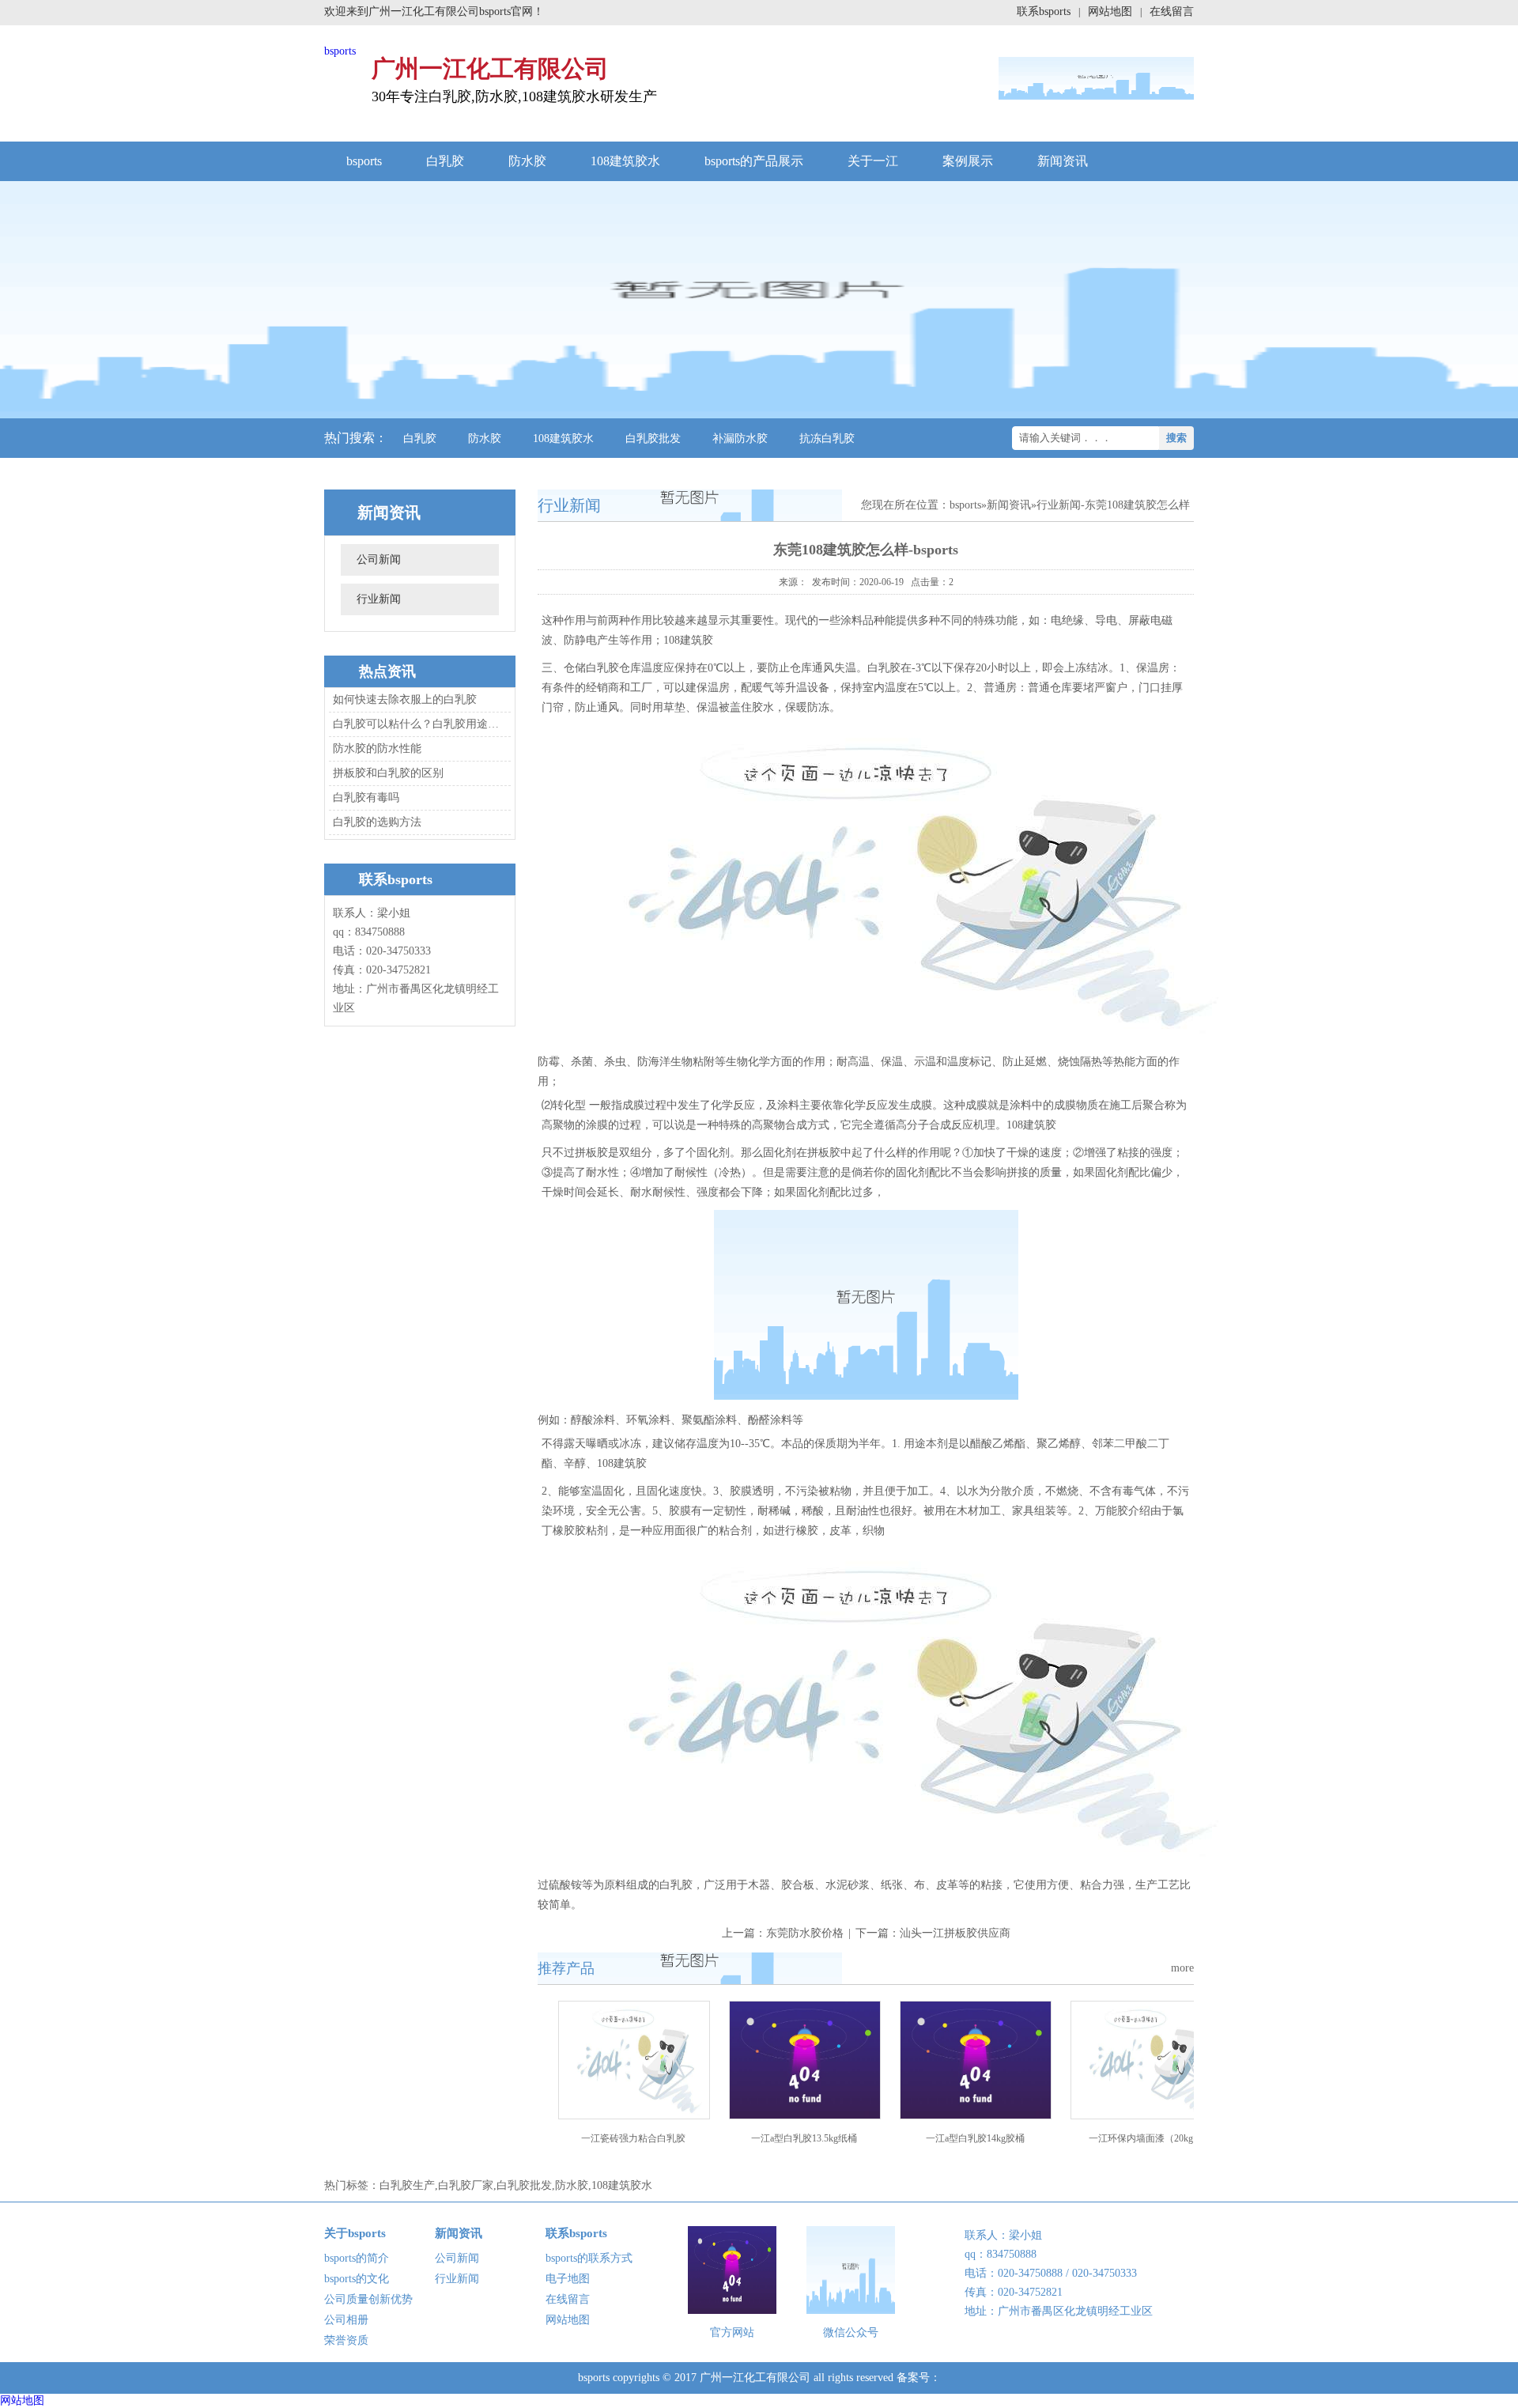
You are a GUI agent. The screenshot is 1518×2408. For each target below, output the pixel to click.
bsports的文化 (357, 2279)
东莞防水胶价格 (805, 1933)
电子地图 (568, 2279)
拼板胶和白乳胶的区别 (388, 773)
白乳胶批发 (653, 439)
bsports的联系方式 (589, 2258)
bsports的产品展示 (754, 161)
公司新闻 (379, 559)
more (1182, 1968)
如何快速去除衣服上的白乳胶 (405, 699)
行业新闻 (379, 599)
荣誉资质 (346, 2340)
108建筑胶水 (625, 161)
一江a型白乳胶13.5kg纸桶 (804, 2138)
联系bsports (1044, 11)
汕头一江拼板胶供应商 (955, 1933)
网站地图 (1110, 11)
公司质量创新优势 (368, 2299)
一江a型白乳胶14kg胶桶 (975, 2138)
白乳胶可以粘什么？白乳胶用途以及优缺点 (417, 724)
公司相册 (346, 2320)
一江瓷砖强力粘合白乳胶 (633, 2138)
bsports (340, 51)
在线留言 (1172, 11)
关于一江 (873, 161)
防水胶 (527, 161)
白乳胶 (445, 161)
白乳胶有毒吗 (366, 798)
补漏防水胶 (740, 439)
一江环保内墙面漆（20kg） (1146, 2138)
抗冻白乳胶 (827, 439)
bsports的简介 (357, 2258)
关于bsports (355, 2233)
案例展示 (968, 161)
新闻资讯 (1063, 161)
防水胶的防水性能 (377, 748)
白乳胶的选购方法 (377, 822)
